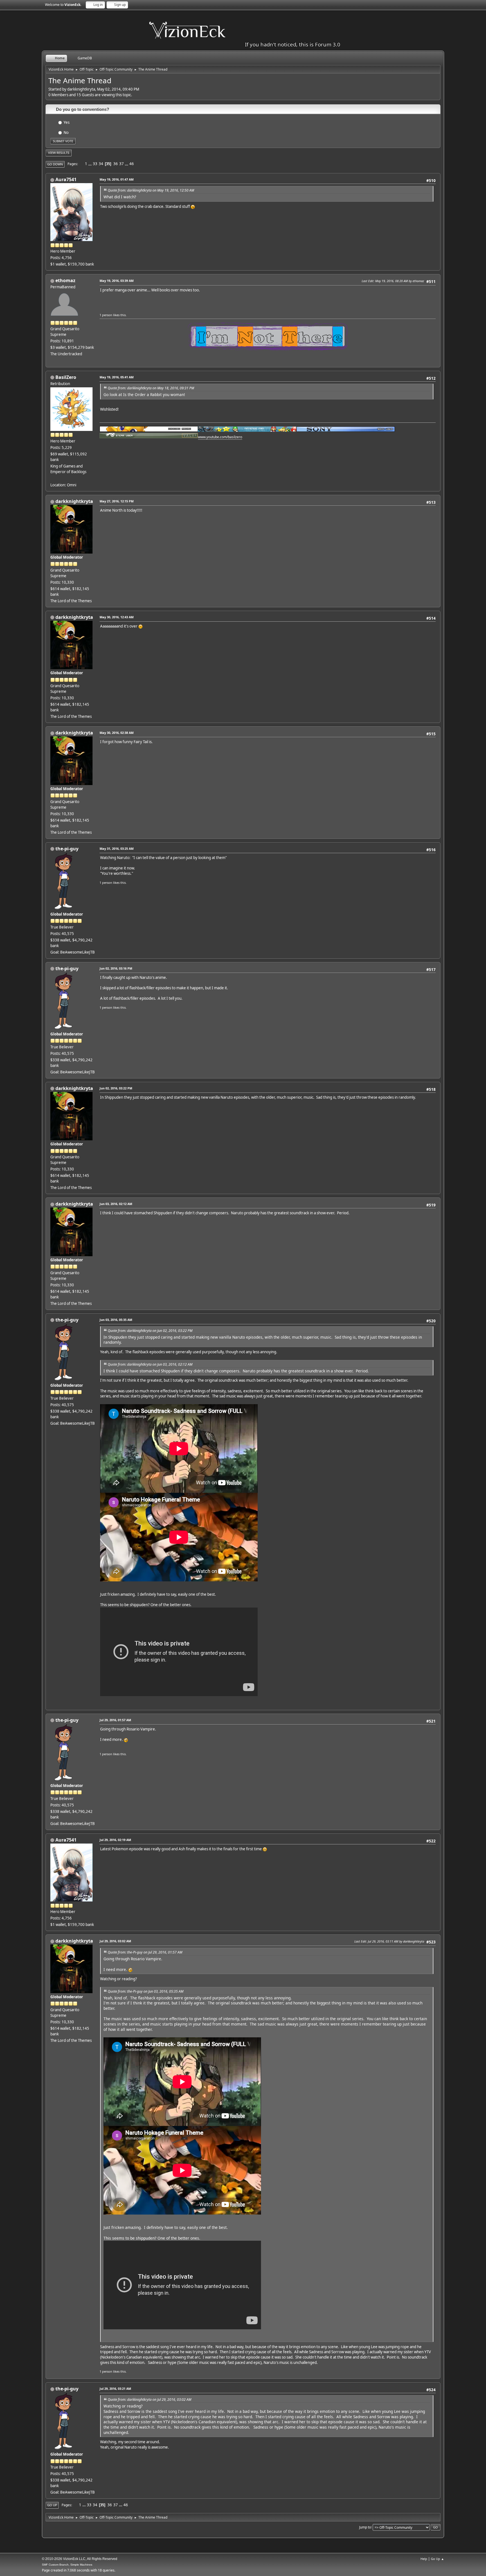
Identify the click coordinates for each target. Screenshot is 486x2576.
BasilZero (66, 377)
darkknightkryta (74, 501)
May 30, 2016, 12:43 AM (117, 617)
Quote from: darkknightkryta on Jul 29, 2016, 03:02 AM (149, 2399)
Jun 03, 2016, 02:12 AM (116, 1204)
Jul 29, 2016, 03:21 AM (115, 2389)
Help (424, 2559)
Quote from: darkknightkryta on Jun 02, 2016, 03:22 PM (150, 1331)
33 (95, 164)
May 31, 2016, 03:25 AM (117, 848)
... (90, 164)
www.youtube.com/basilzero (220, 437)
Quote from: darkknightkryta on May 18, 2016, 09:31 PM (151, 388)
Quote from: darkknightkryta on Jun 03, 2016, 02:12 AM (150, 1364)
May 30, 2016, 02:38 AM (117, 733)
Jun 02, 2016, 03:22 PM (116, 1088)
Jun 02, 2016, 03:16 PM (116, 968)
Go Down (55, 164)
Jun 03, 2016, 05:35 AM (116, 1320)
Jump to (365, 2527)
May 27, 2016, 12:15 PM (117, 501)
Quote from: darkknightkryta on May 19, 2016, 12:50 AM (151, 190)
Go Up (52, 2505)
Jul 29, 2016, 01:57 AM (115, 1720)
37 (121, 164)
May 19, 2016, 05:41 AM (117, 377)
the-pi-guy (67, 849)
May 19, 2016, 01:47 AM (117, 179)
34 (101, 164)
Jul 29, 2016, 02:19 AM (115, 1840)
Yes (67, 122)
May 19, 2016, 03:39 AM (117, 281)
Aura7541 (66, 179)
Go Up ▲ (437, 2559)
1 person (106, 315)
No (66, 132)
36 (116, 164)
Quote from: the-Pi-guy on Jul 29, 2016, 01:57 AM (145, 1952)
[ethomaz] (53, 360)
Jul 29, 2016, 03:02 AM (115, 1941)
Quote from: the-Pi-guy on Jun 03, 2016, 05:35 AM (146, 1991)
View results (59, 153)
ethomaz (65, 280)
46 (132, 164)
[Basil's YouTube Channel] (53, 478)
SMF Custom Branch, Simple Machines (67, 2565)
